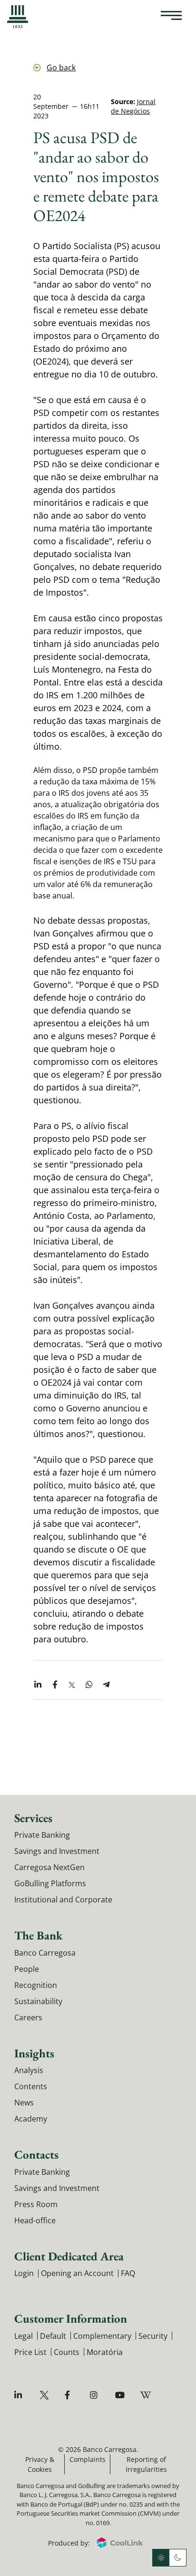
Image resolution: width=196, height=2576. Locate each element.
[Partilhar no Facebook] (55, 1685)
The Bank (39, 1935)
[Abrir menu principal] (171, 17)
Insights (34, 2053)
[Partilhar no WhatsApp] (89, 1685)
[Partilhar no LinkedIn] (38, 1685)
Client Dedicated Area (69, 2256)
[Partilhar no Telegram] (106, 1685)
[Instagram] (96, 2395)
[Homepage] (18, 17)
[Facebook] (71, 2395)
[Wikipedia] (146, 2395)
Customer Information (71, 2318)
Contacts (36, 2154)
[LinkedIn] (20, 2395)
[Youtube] (121, 2395)
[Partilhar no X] (72, 1685)
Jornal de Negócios (133, 106)
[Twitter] (45, 2395)
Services (33, 1818)
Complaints (88, 2459)
